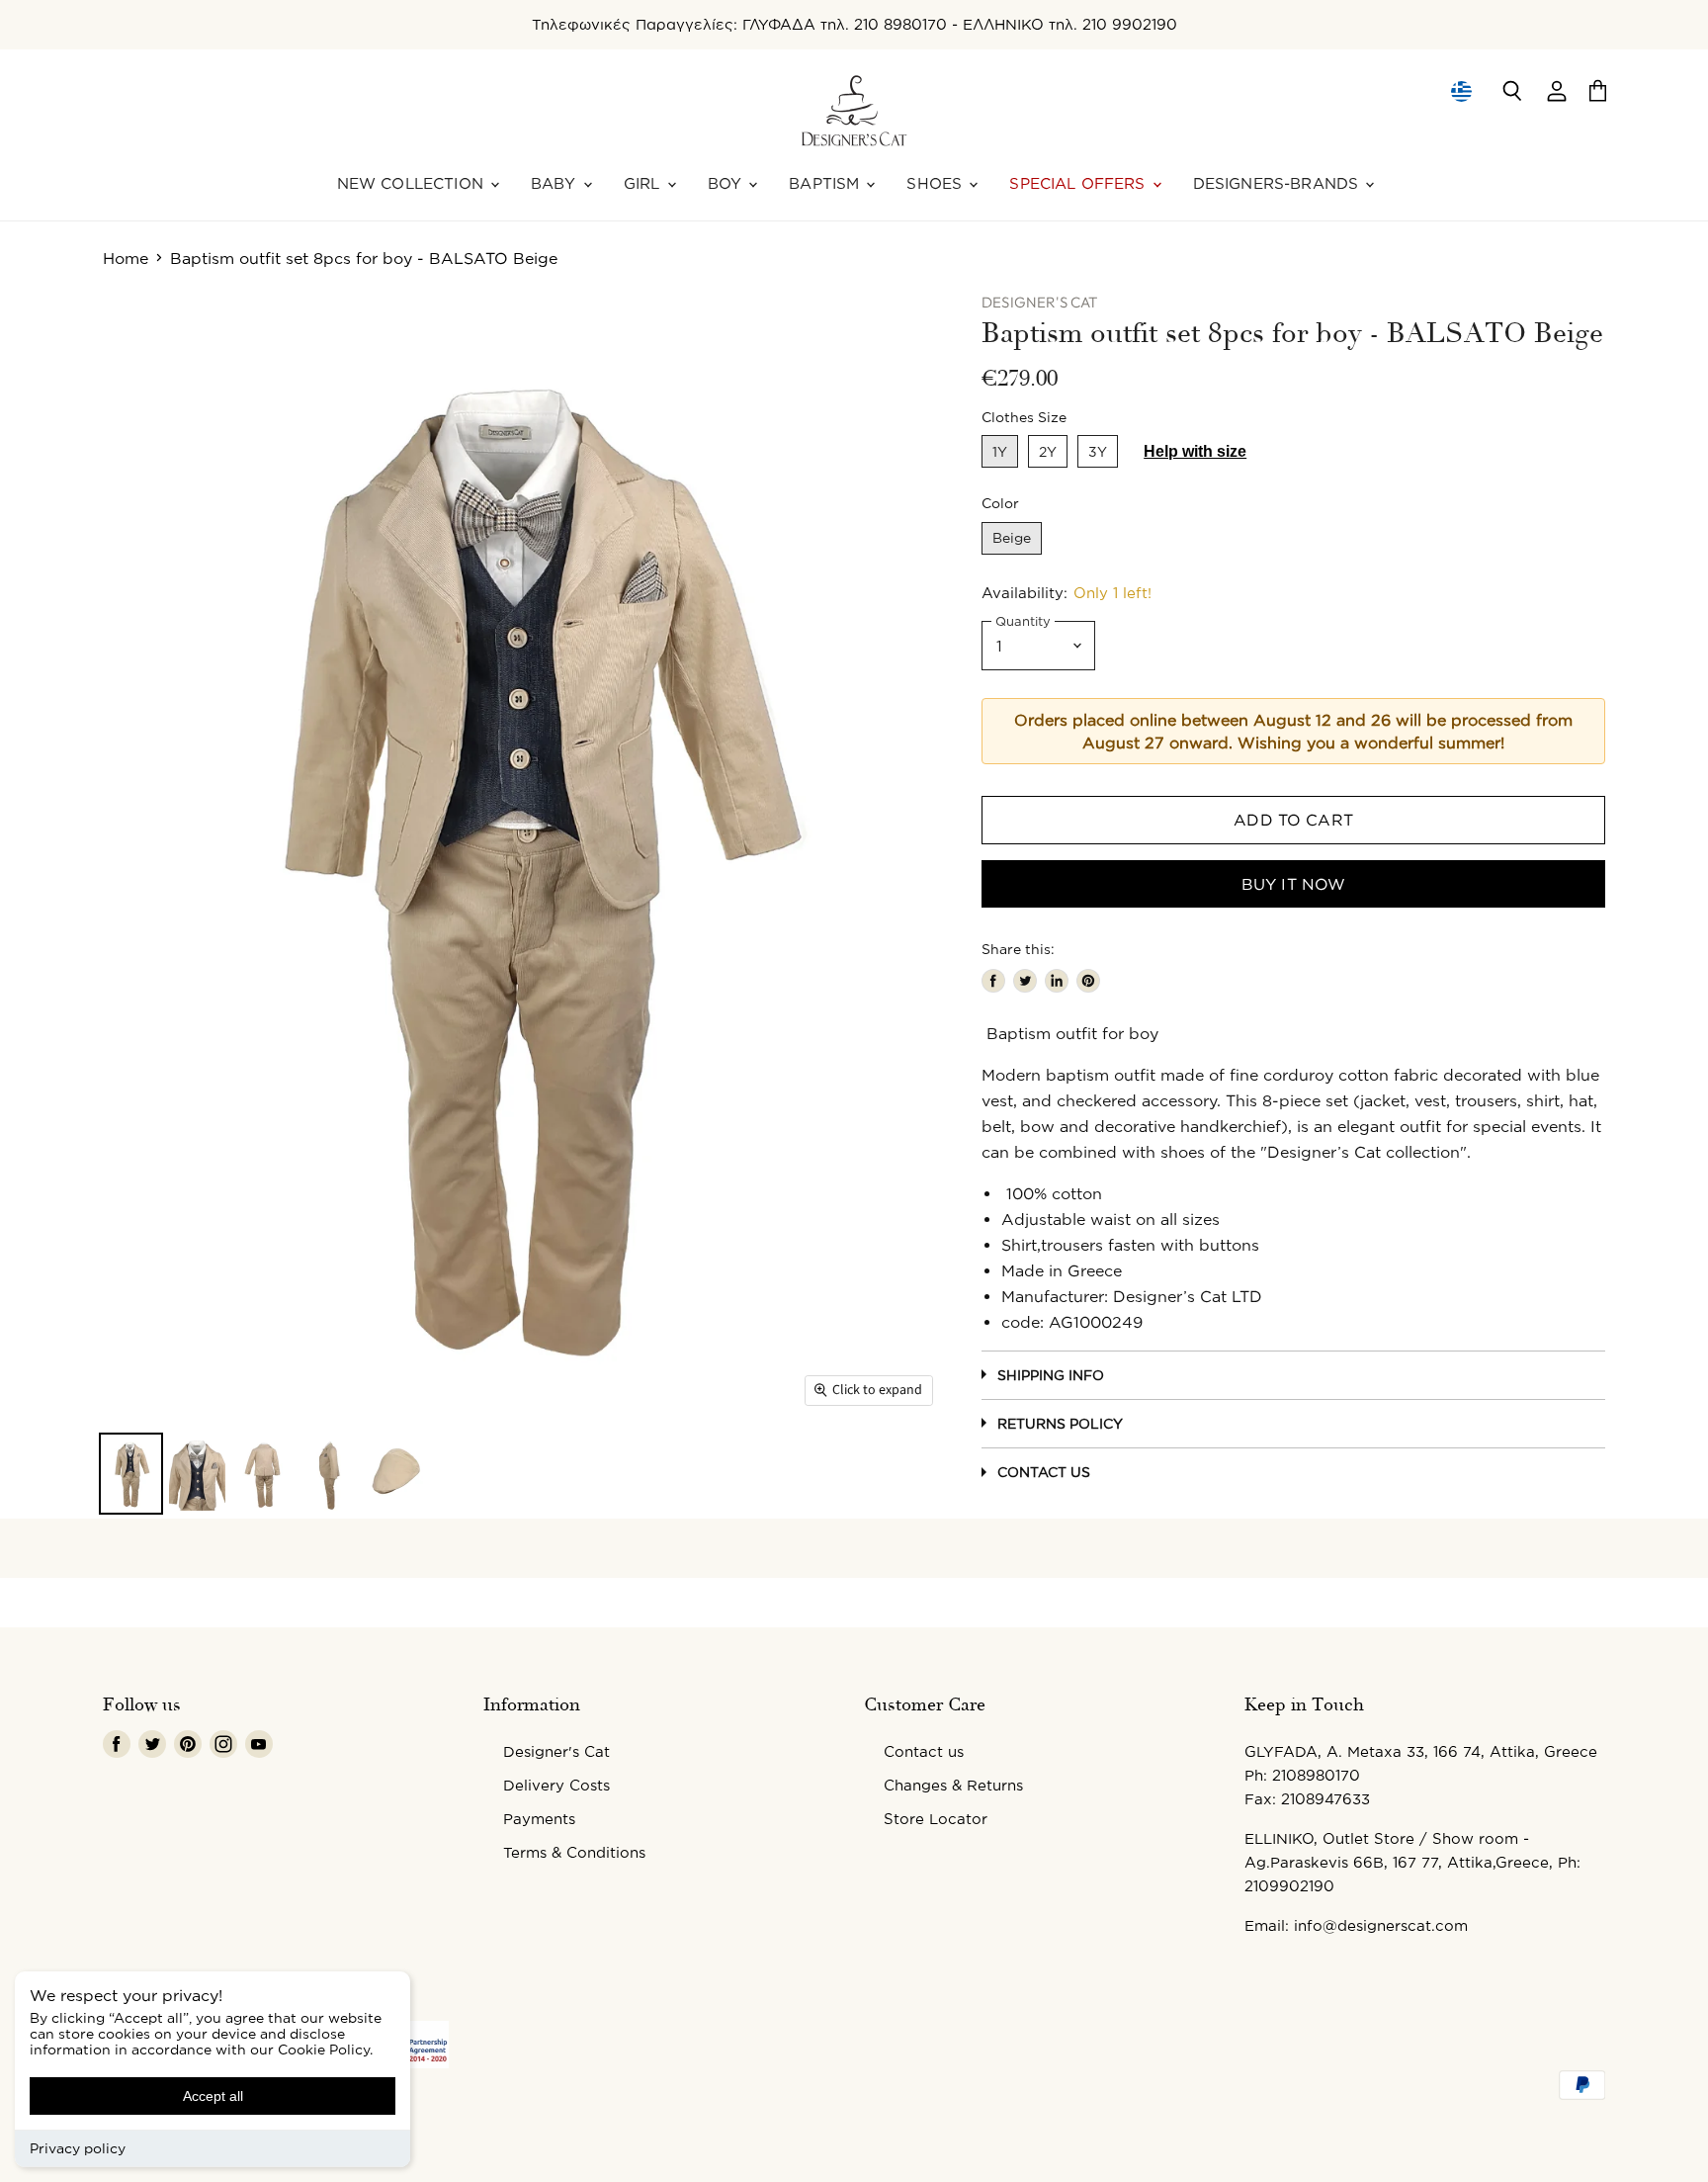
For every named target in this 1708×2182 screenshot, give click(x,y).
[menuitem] (1460, 91)
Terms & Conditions (574, 1852)
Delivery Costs (556, 1785)
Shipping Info (1051, 1375)
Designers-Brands (1279, 183)
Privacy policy (78, 2148)
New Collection (413, 183)
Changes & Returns (953, 1785)
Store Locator (936, 1819)
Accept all (213, 2096)
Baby (556, 183)
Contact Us (1044, 1472)
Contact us (924, 1751)
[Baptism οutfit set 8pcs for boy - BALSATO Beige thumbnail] (131, 1474)
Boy (727, 183)
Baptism (826, 183)
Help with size (1195, 451)
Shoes (937, 183)
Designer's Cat (556, 1751)
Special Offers (1079, 183)
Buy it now (1294, 884)
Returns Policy (1060, 1423)
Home (126, 258)
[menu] (1461, 91)
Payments (539, 1819)
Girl (644, 183)
